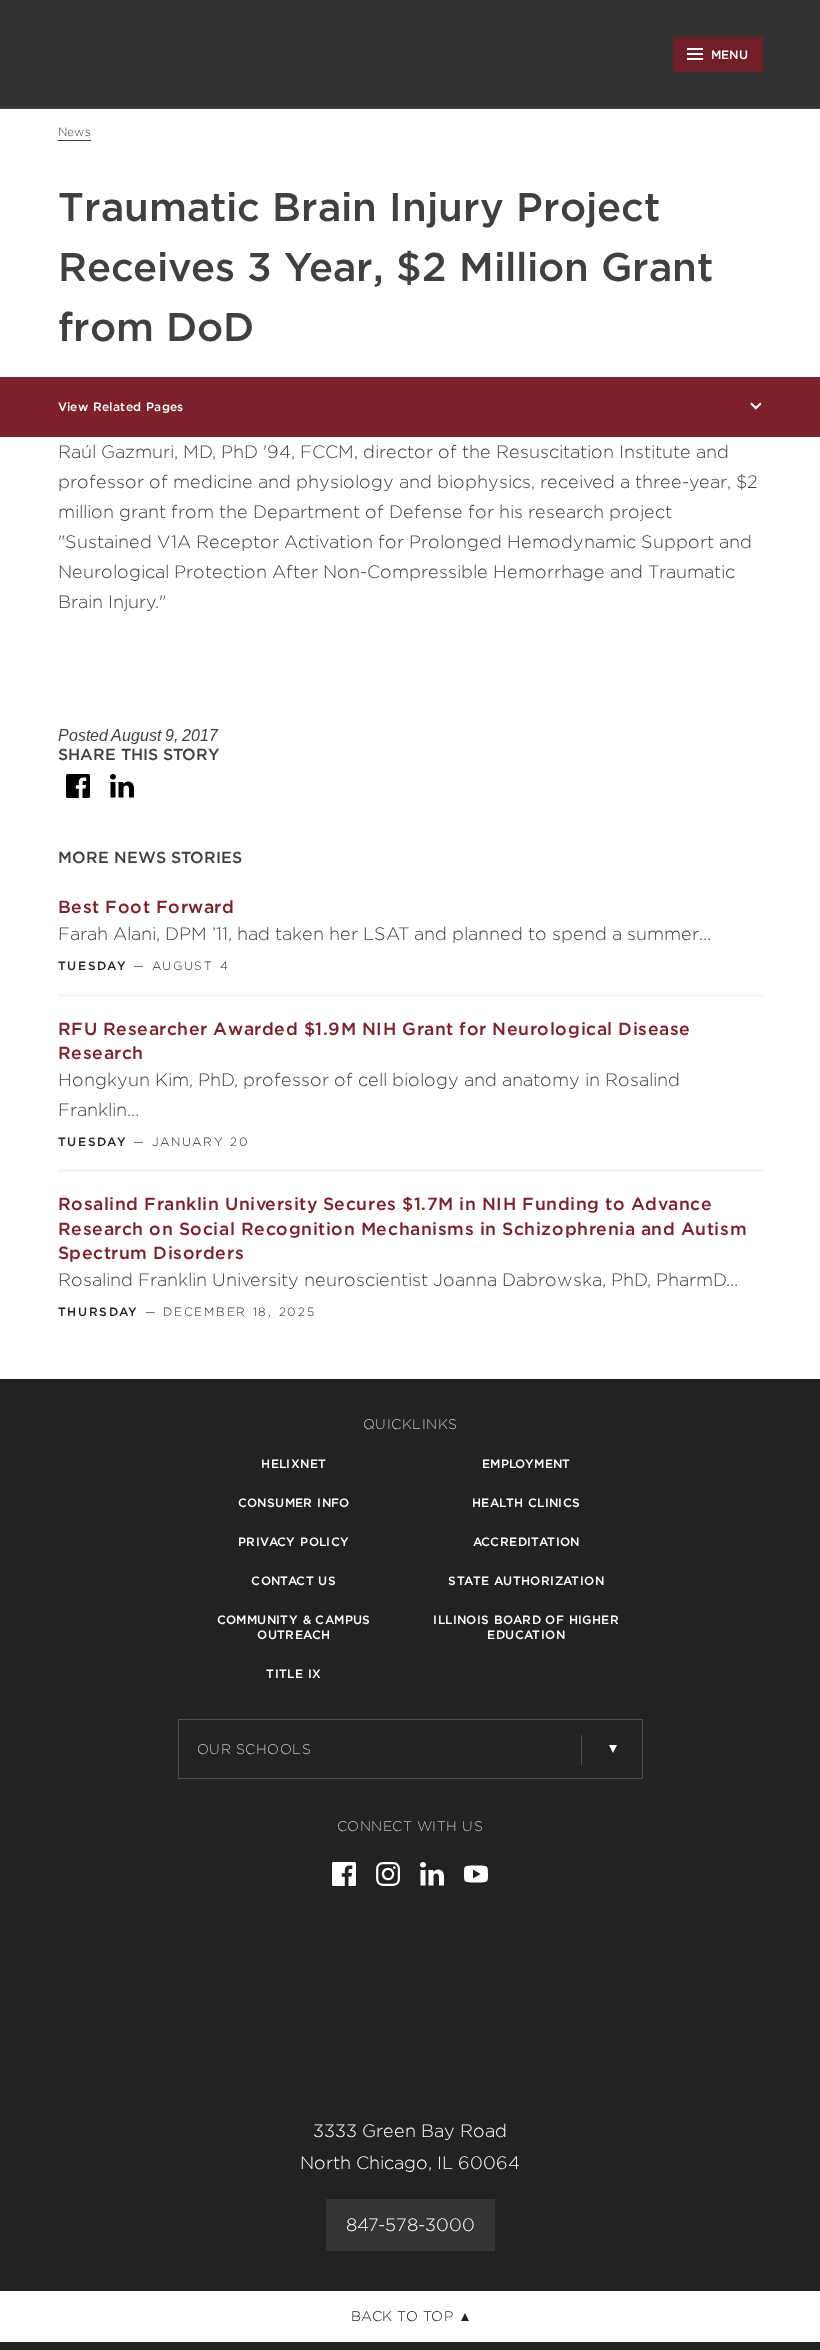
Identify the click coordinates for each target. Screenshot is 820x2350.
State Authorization (526, 1580)
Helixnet (293, 1463)
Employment (526, 1463)
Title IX (293, 1673)
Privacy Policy (294, 1541)
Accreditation (526, 1541)
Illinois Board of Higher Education (526, 1627)
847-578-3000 (410, 2224)
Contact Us (293, 1580)
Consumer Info (294, 1502)
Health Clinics (526, 1502)
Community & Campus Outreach (294, 1627)
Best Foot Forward (146, 906)
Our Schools (254, 1749)
